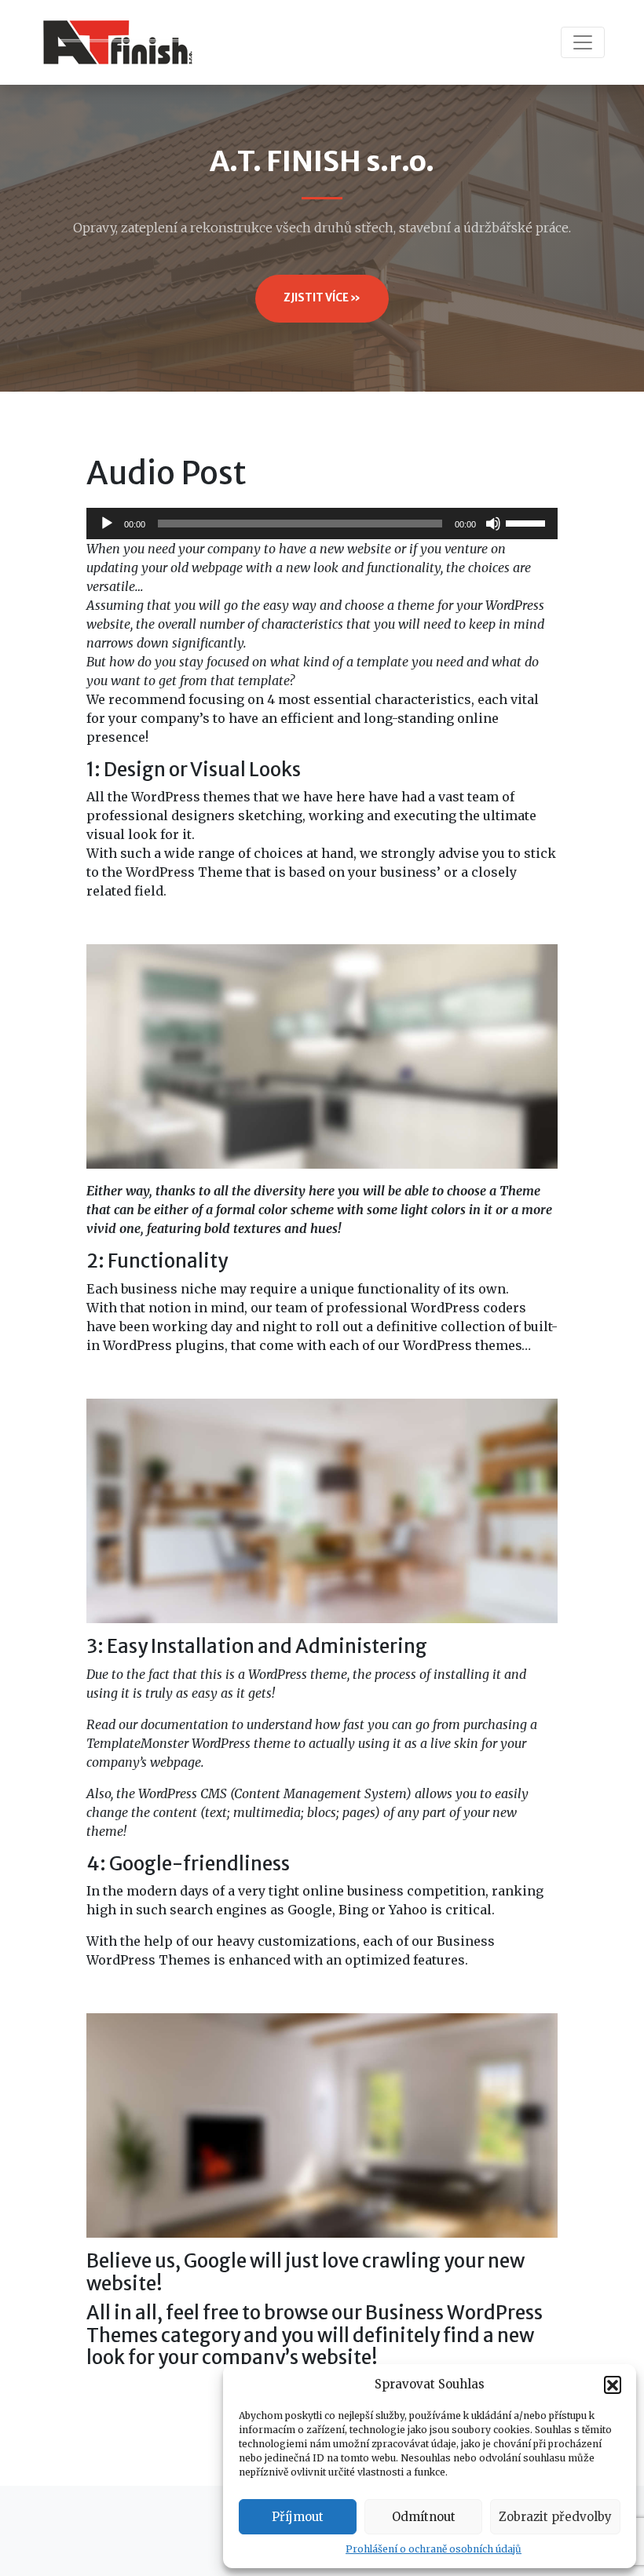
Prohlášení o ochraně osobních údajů (434, 2549)
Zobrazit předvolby (555, 2517)
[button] (613, 2384)
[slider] (528, 522)
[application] (322, 524)
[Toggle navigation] (583, 42)
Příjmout (298, 2517)
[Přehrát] (107, 524)
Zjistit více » (322, 298)
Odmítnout (424, 2517)
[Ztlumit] (493, 524)
